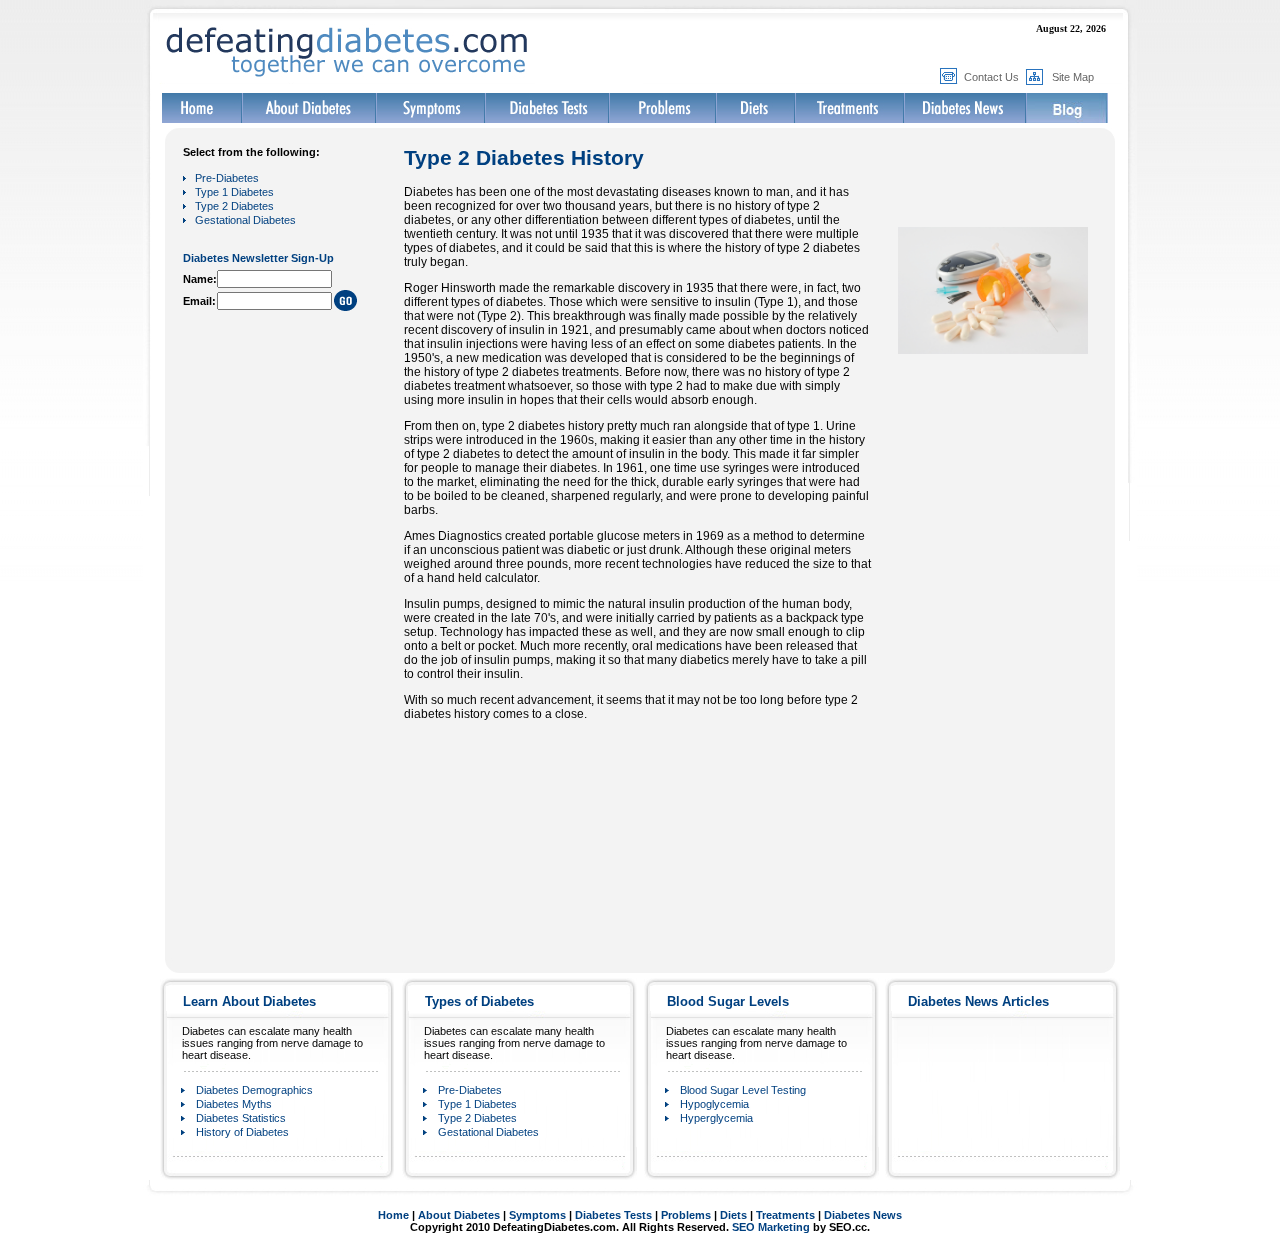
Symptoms (537, 1215)
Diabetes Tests (613, 1215)
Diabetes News (863, 1215)
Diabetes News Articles (978, 1001)
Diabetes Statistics (241, 1118)
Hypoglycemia (714, 1104)
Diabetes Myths (234, 1104)
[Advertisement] (246, 628)
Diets (733, 1215)
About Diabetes (459, 1215)
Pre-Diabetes (227, 178)
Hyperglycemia (716, 1118)
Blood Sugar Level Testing (743, 1090)
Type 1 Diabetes (234, 192)
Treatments (785, 1215)
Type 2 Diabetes (234, 206)
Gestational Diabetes (245, 220)
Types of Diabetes (479, 1001)
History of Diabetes (242, 1132)
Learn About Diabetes (249, 1001)
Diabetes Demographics (254, 1090)
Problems (686, 1215)
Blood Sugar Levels (728, 1001)
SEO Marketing (771, 1227)
